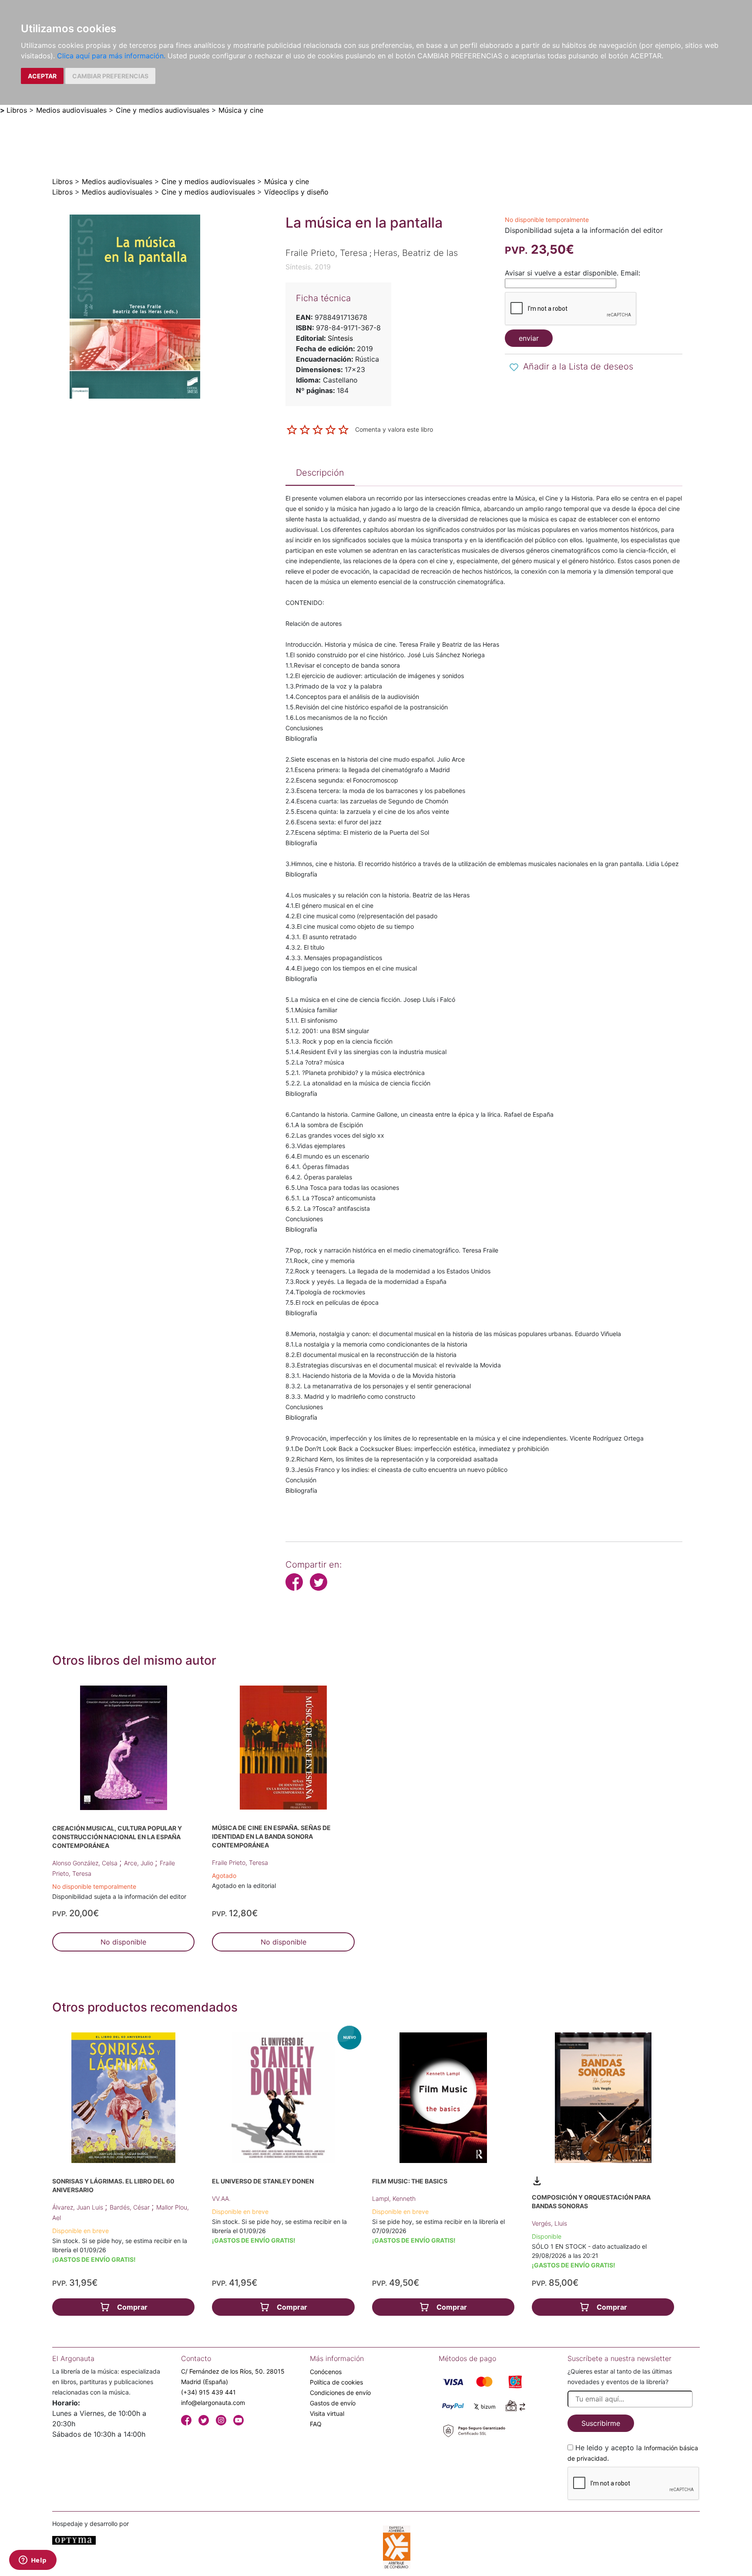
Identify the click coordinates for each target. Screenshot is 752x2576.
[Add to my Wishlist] (514, 367)
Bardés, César (131, 2207)
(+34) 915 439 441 (208, 2392)
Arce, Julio (139, 1863)
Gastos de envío (333, 2403)
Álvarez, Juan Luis (79, 2207)
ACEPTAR (42, 76)
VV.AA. (221, 2198)
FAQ (316, 2424)
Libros (17, 110)
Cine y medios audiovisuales (163, 110)
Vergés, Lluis (549, 2223)
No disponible (123, 1942)
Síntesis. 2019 (308, 267)
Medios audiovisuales (71, 110)
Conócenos (326, 2372)
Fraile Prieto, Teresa (240, 1862)
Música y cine (241, 110)
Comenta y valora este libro (394, 429)
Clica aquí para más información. (111, 56)
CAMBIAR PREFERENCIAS (110, 76)
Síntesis (340, 338)
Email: (630, 273)
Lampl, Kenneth (394, 2198)
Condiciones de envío (340, 2393)
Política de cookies (336, 2382)
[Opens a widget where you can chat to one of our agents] (33, 2561)
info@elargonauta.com (213, 2403)
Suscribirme (601, 2423)
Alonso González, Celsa (86, 1863)
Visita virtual (327, 2413)
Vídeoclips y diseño (296, 192)
